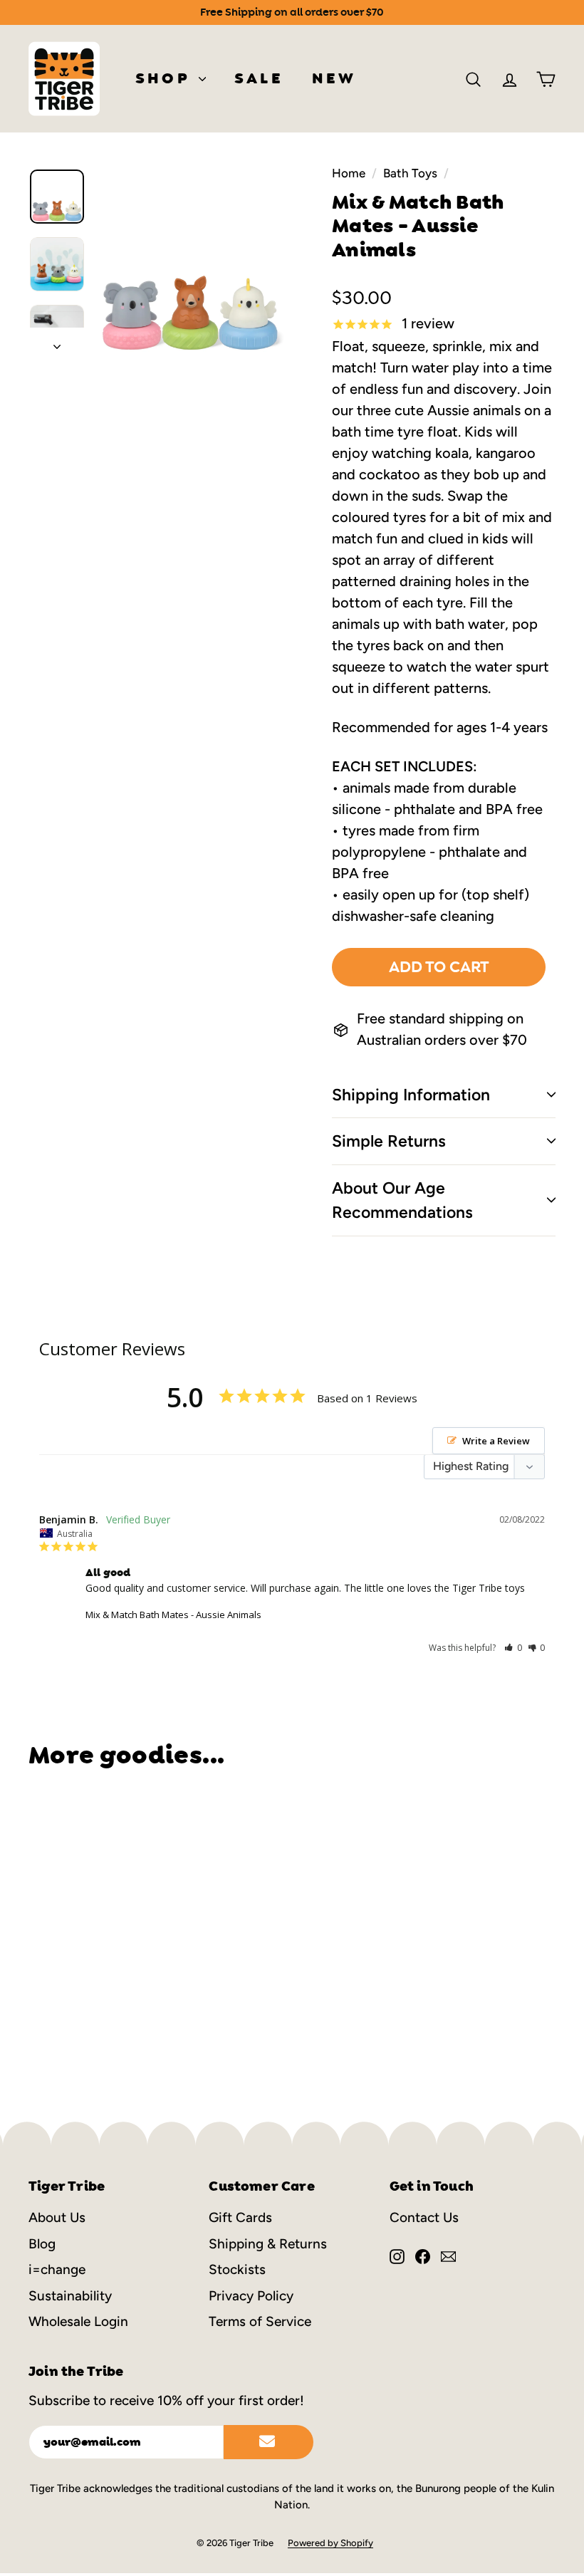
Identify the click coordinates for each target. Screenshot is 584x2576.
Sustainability (70, 2296)
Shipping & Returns (268, 2244)
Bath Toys (410, 173)
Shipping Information (411, 1095)
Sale (259, 78)
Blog (42, 2244)
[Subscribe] (268, 2442)
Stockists (237, 2269)
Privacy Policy (251, 2296)
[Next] (57, 342)
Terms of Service (260, 2321)
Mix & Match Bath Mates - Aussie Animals (173, 1615)
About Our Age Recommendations (402, 1200)
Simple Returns (389, 1141)
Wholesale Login (78, 2321)
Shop (165, 78)
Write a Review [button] (496, 1441)
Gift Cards (240, 2217)
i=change (57, 2269)
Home (349, 173)
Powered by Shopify (330, 2543)
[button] (513, 1648)
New (334, 78)
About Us (57, 2217)
